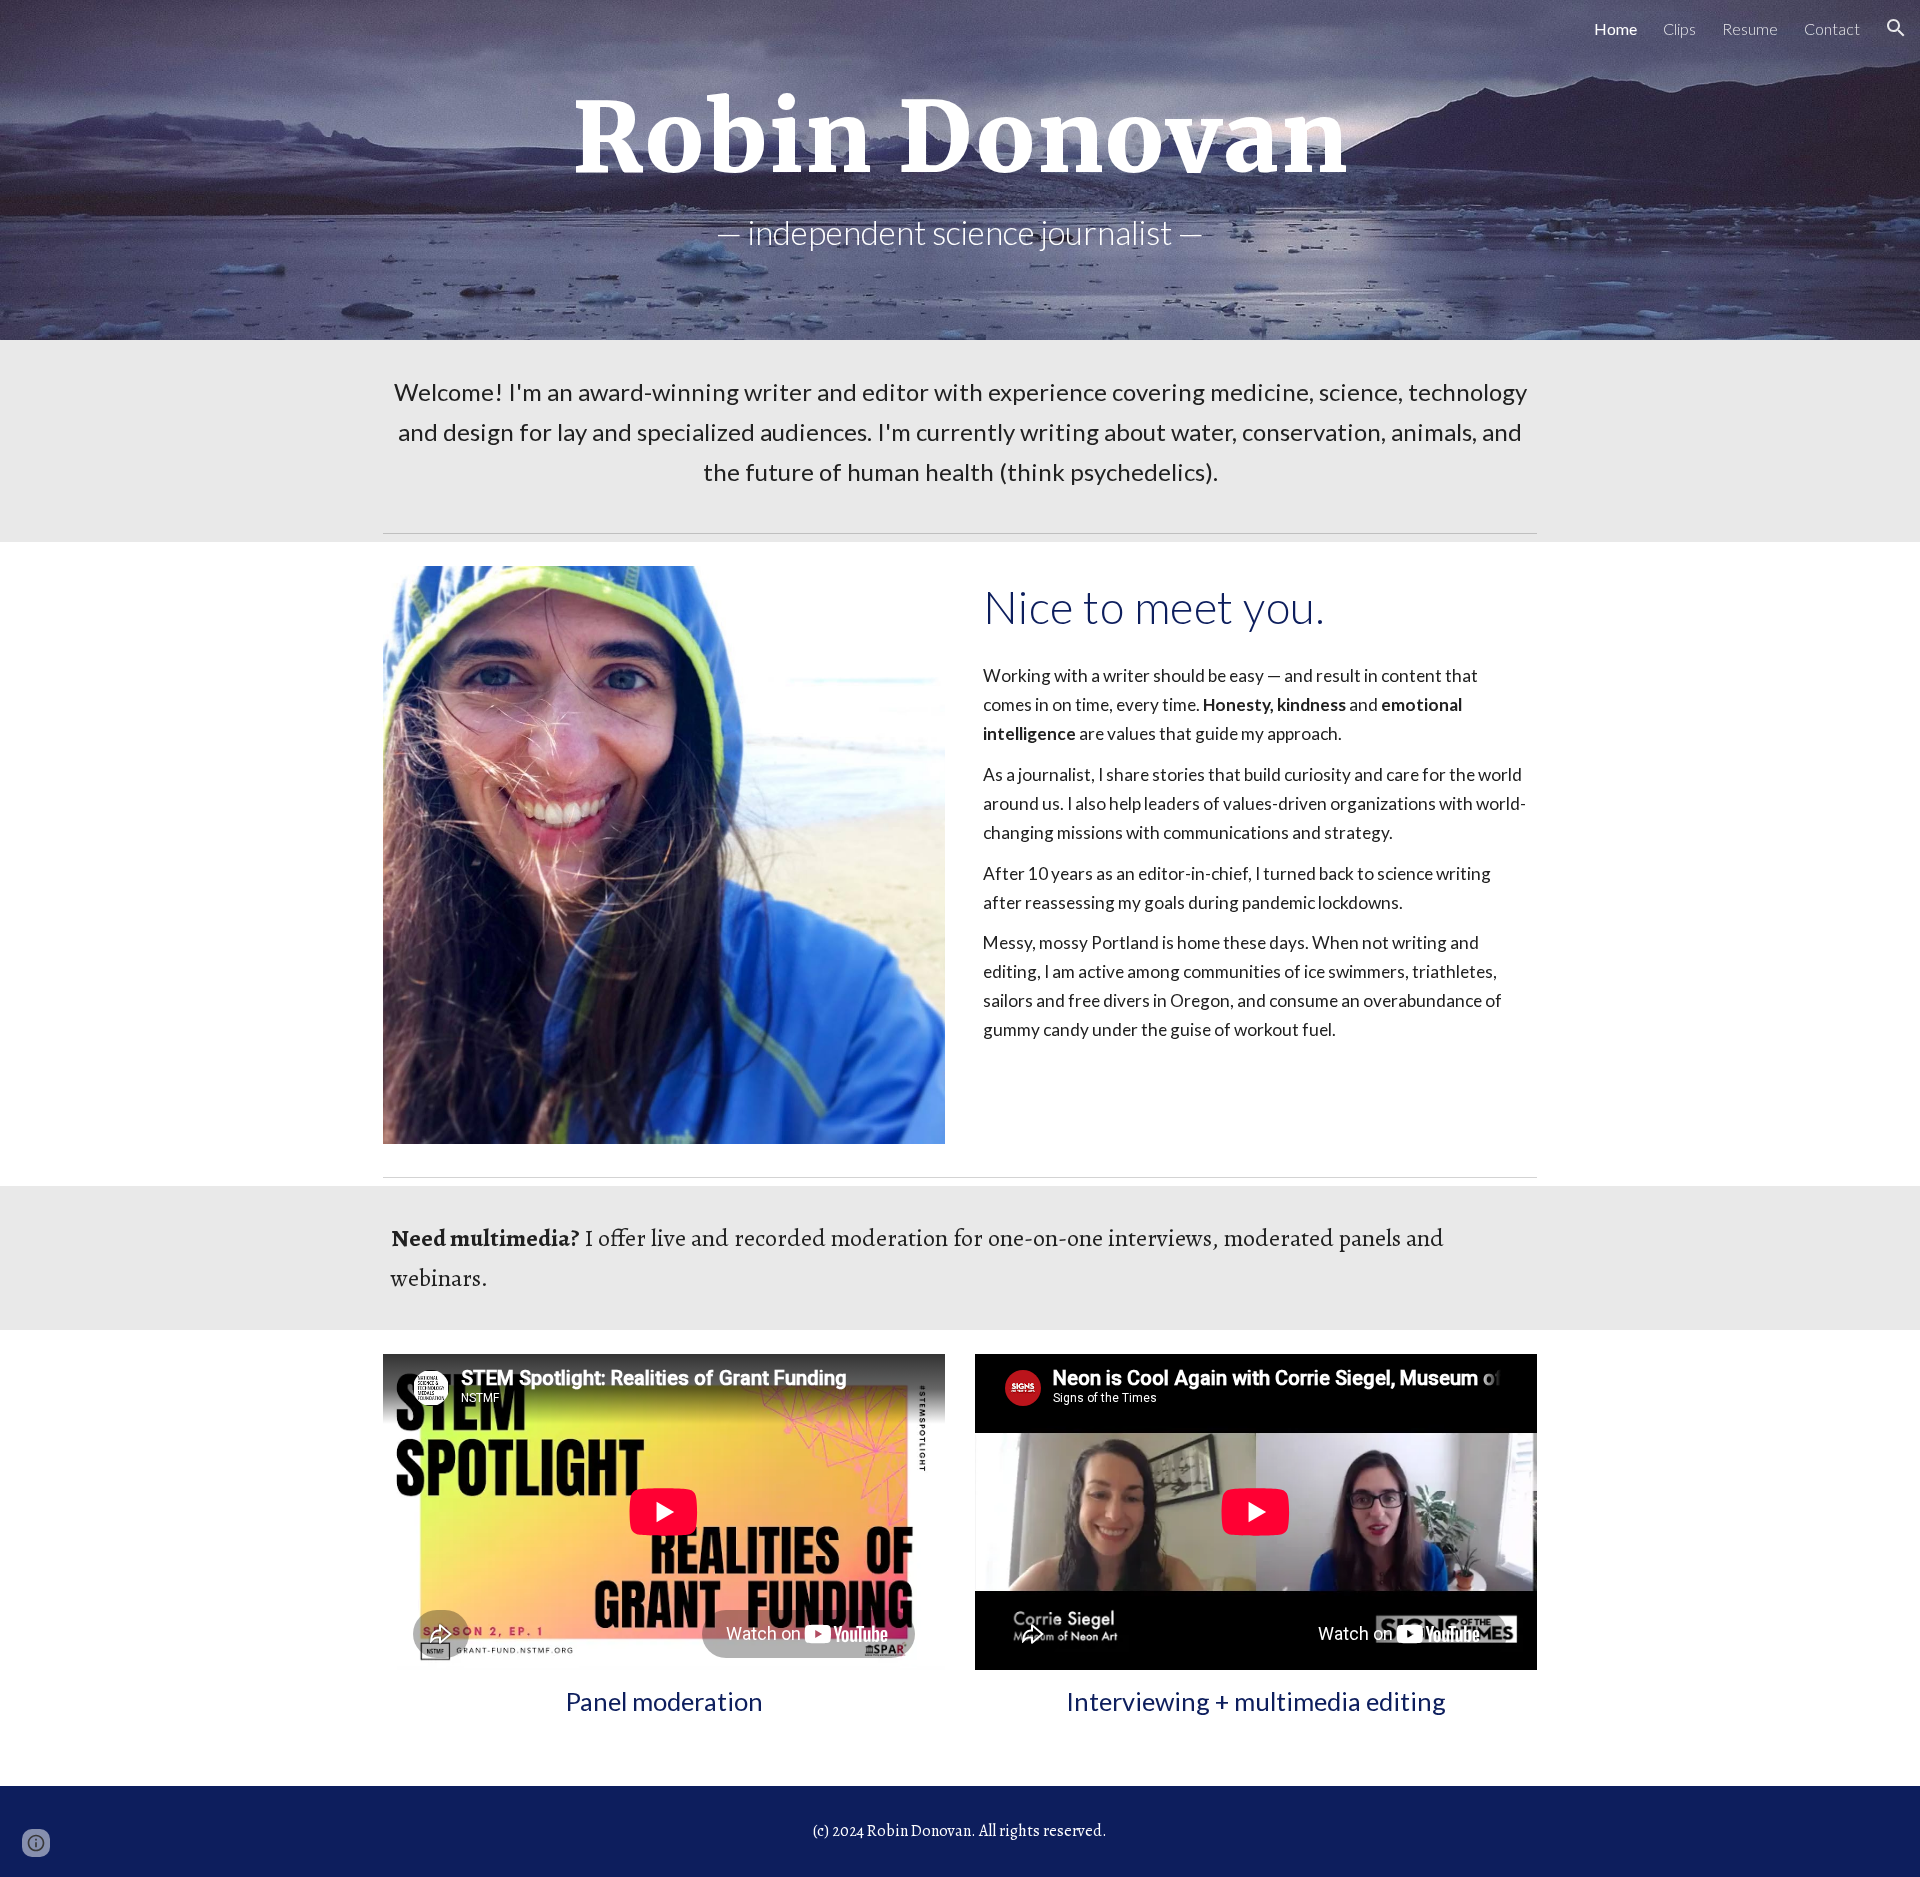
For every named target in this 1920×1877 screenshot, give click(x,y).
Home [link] (1615, 28)
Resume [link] (1750, 28)
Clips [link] (1679, 28)
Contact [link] (1832, 28)
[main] (960, 138)
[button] (1896, 28)
